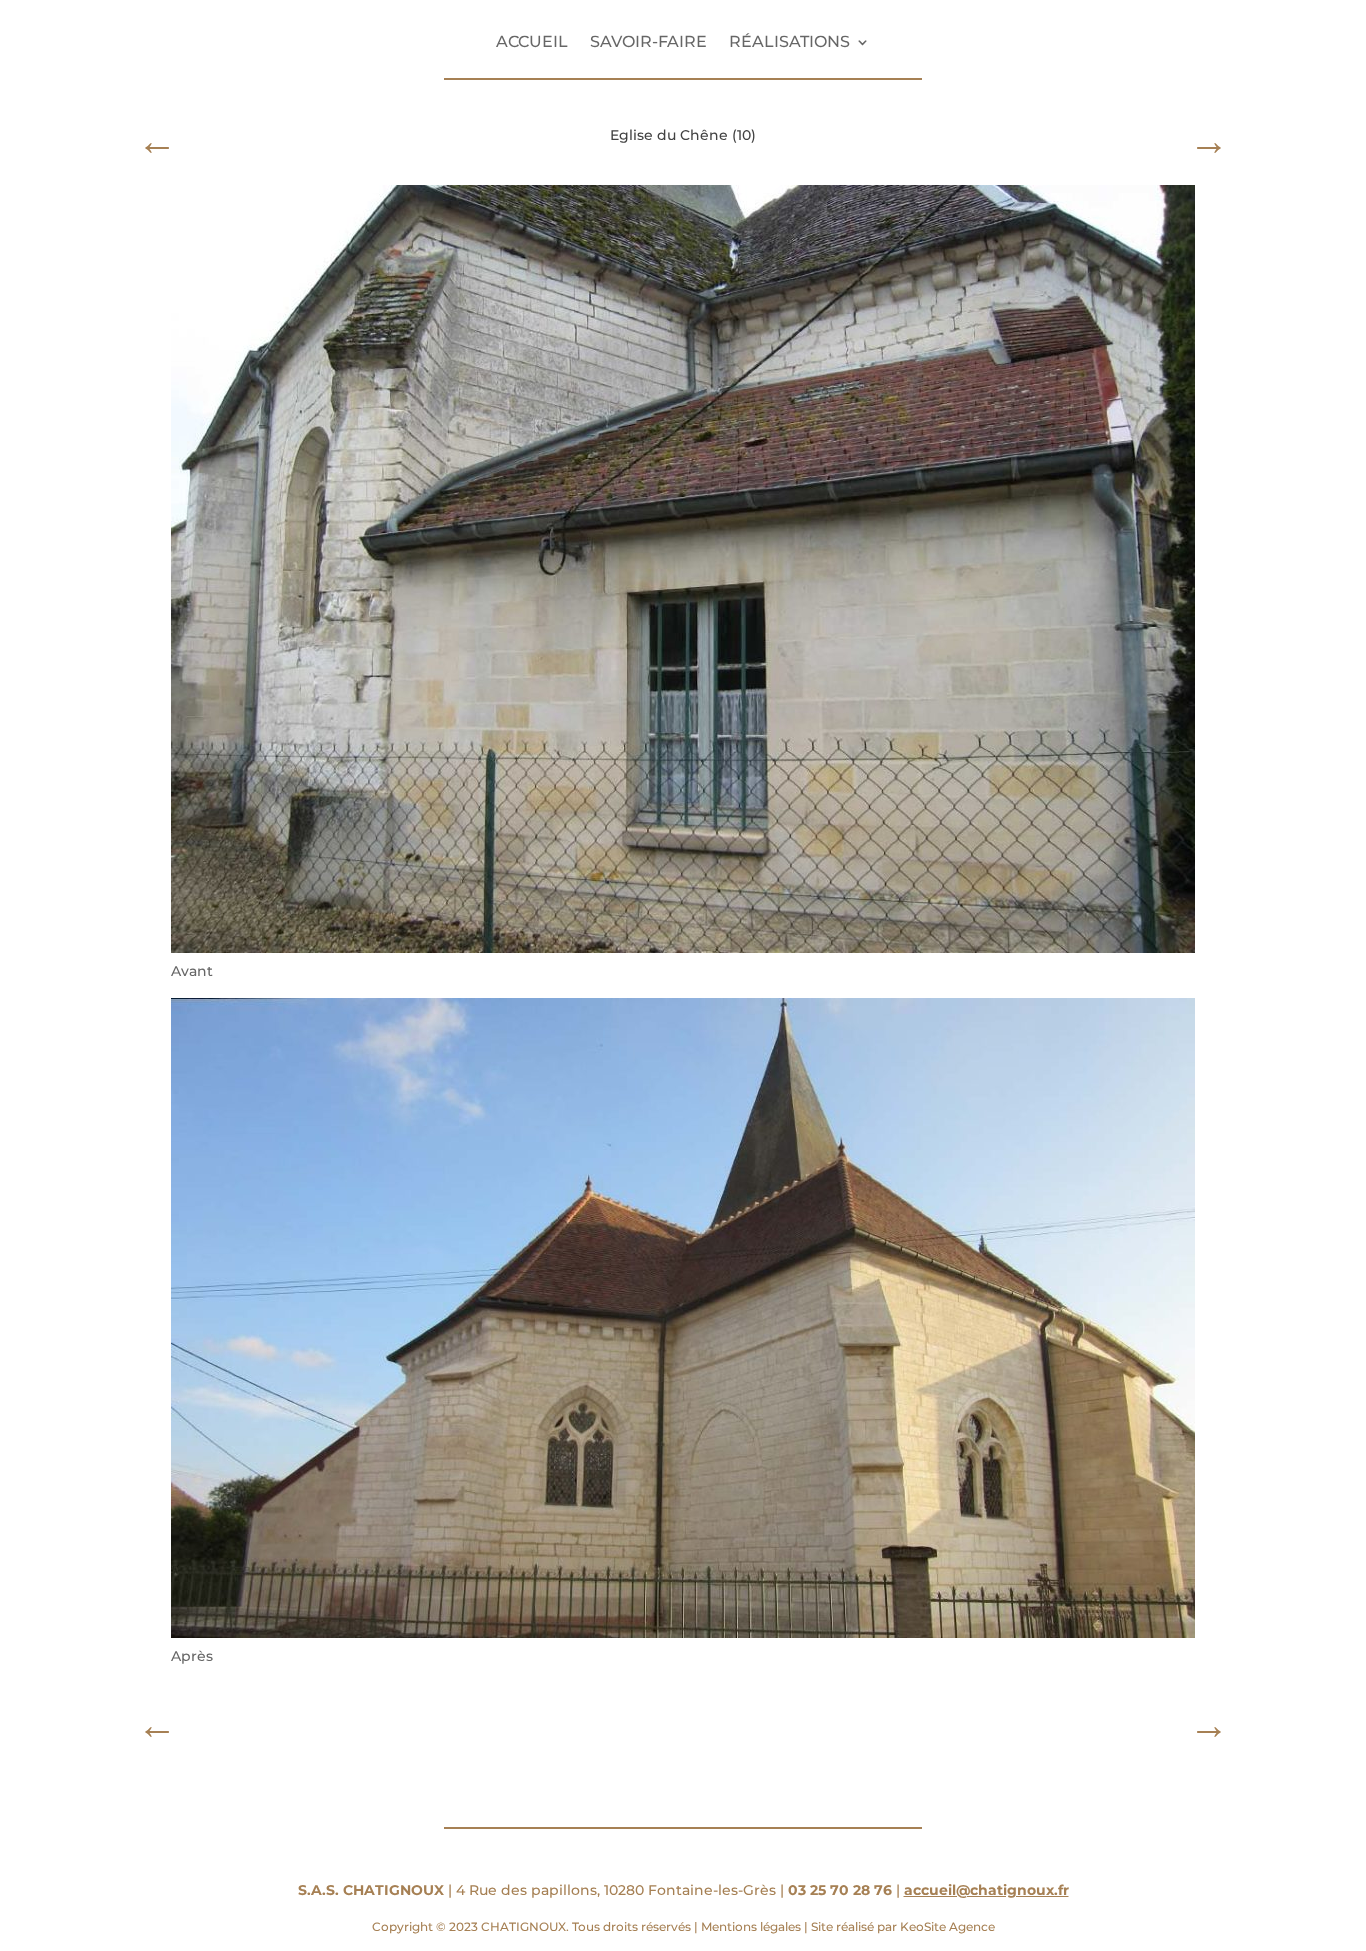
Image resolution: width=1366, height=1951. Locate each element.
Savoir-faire (648, 43)
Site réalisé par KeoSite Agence (901, 1926)
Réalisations (789, 43)
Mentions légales (751, 1926)
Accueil (532, 43)
